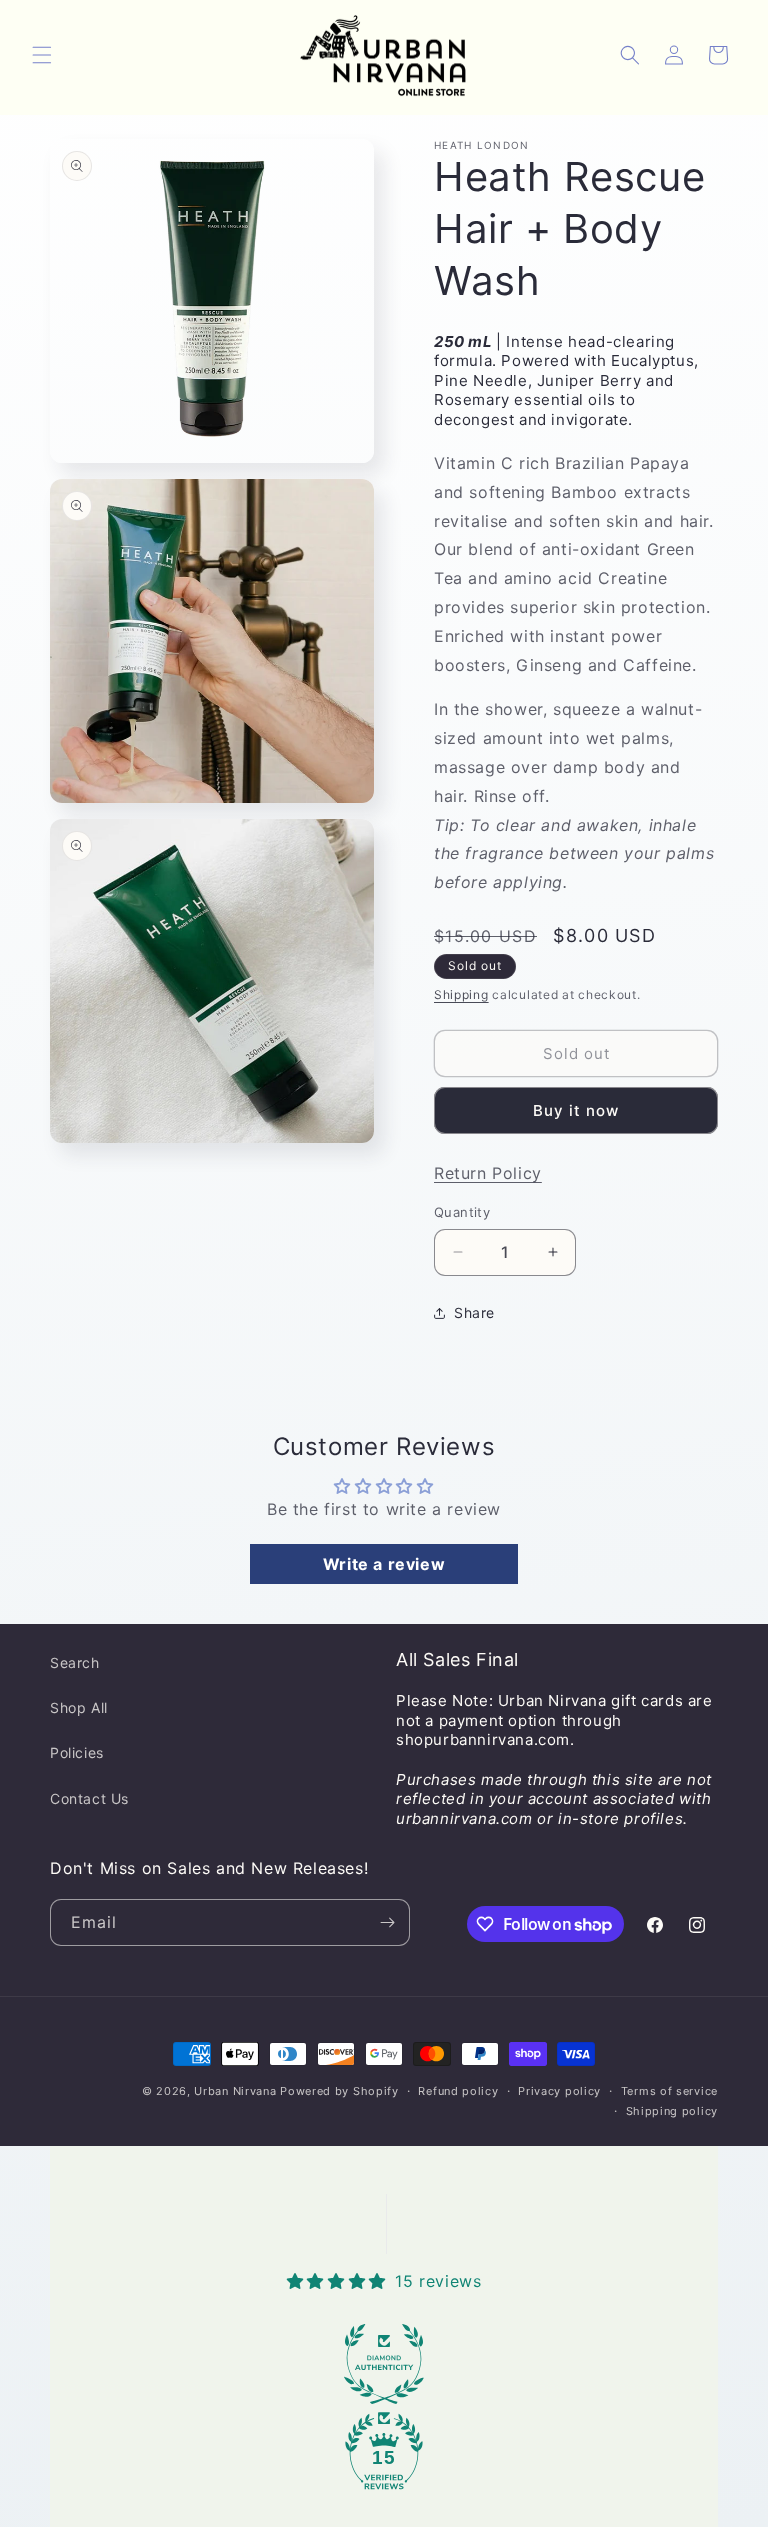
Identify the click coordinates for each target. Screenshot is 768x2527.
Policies (77, 1752)
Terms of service (669, 2091)
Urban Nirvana (235, 2091)
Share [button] (474, 1312)
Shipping (461, 994)
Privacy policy (559, 2091)
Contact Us (89, 1798)
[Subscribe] (387, 1922)
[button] (42, 55)
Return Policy (488, 1173)
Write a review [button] (384, 1564)
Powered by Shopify (339, 2091)
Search (75, 1662)
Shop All (79, 1707)
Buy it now (576, 1110)
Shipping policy (672, 2111)
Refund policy (458, 2091)
